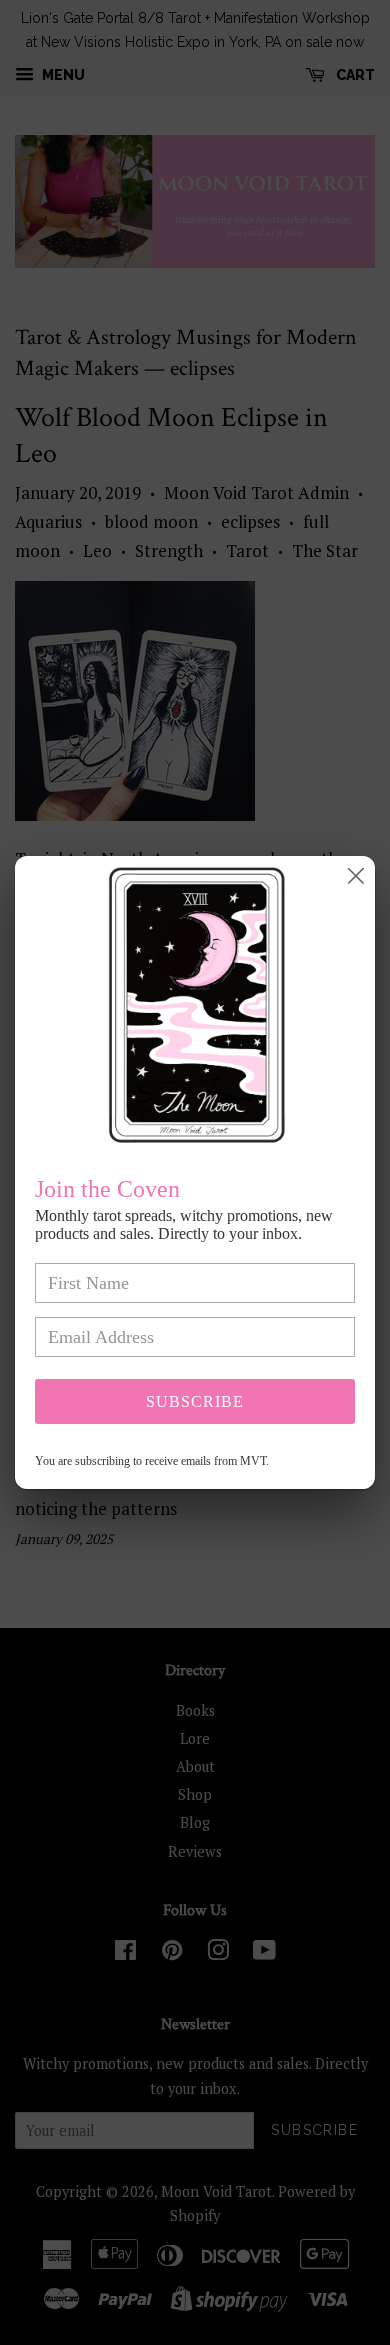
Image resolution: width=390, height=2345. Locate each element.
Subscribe (195, 1401)
